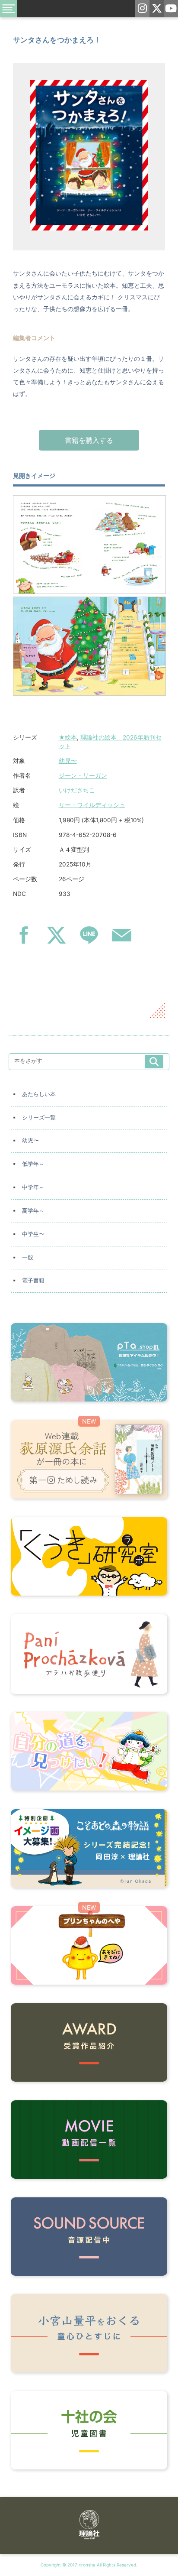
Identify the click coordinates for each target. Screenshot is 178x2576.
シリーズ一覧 (39, 1118)
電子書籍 (33, 1280)
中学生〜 (33, 1234)
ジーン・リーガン (83, 775)
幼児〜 (68, 761)
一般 (28, 1257)
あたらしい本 (39, 1094)
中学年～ (33, 1187)
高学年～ (33, 1211)
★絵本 (68, 737)
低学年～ (33, 1164)
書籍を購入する (89, 440)
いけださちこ (77, 790)
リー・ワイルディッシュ (92, 805)
